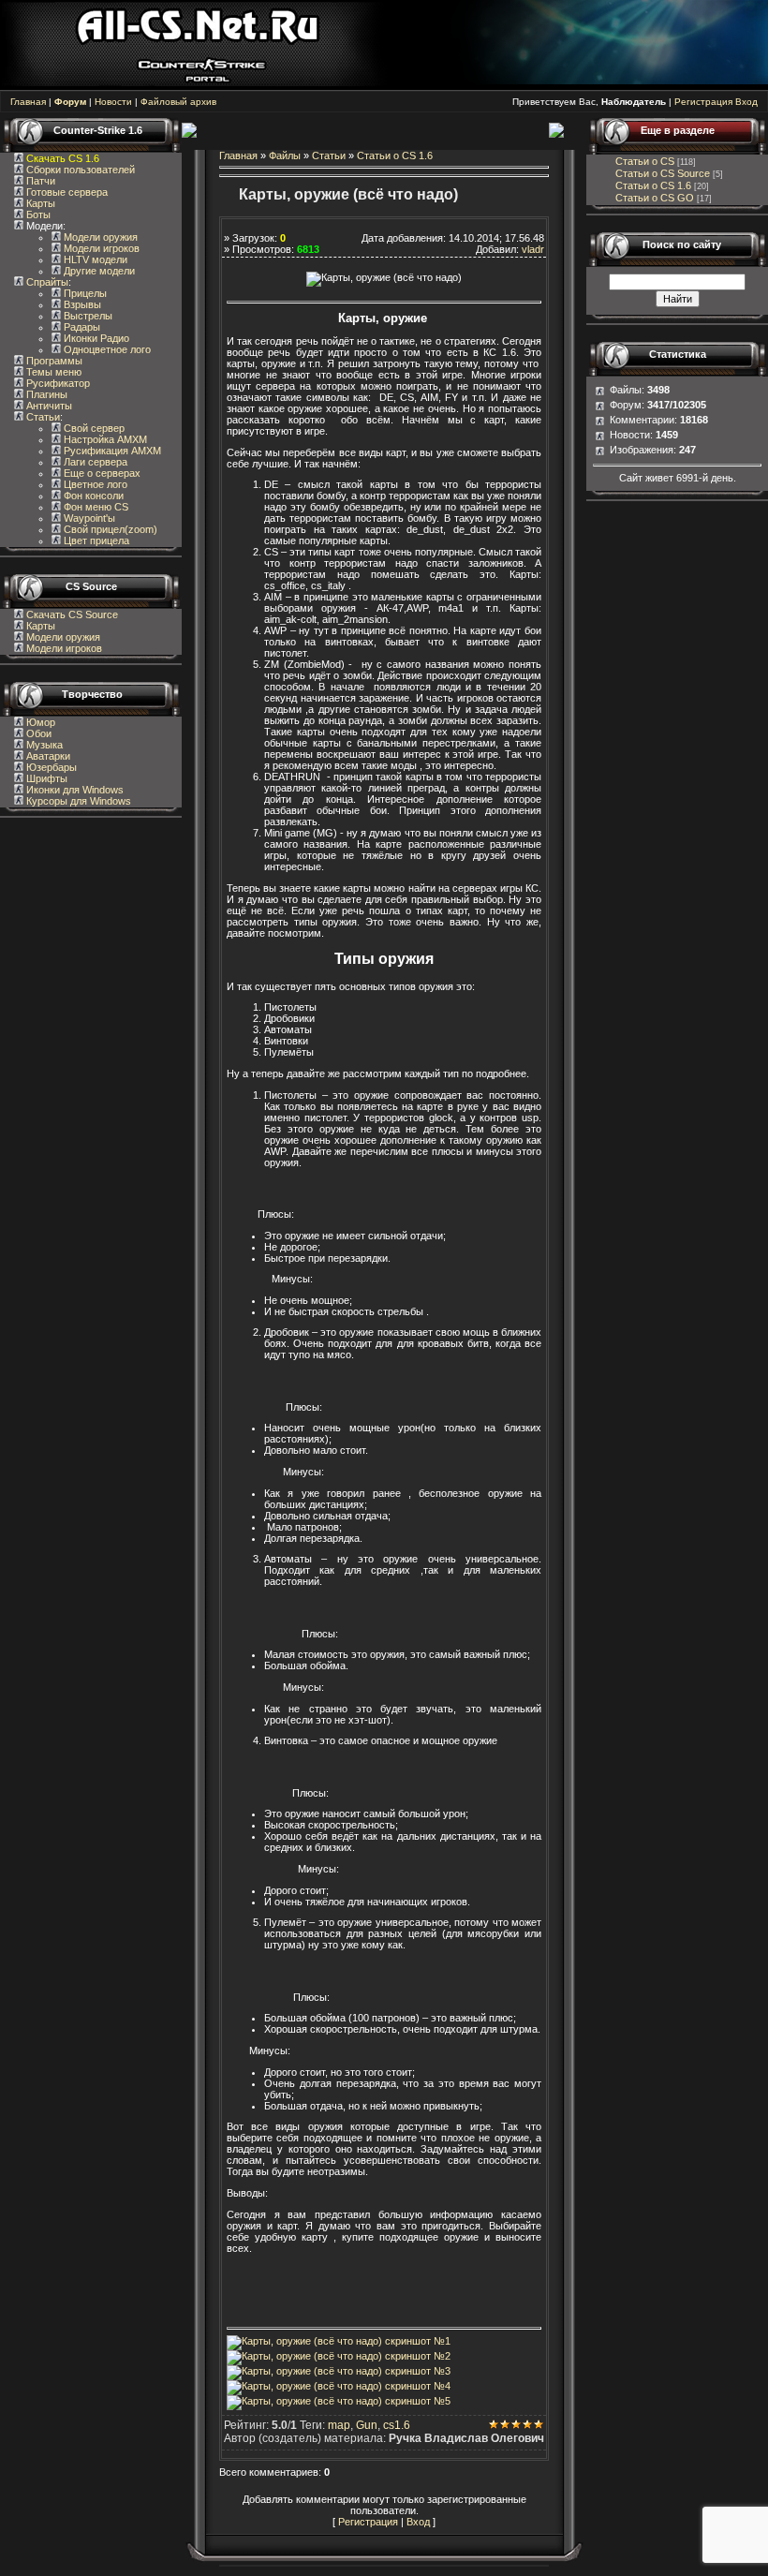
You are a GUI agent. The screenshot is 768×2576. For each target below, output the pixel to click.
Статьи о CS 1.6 (395, 155)
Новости (113, 102)
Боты (37, 215)
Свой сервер (93, 428)
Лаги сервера (94, 462)
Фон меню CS (95, 507)
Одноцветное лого (106, 349)
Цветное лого (94, 484)
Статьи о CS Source (663, 173)
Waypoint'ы (88, 518)
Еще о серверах (101, 473)
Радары (81, 327)
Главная (28, 102)
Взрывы (81, 304)
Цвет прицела (95, 540)
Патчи (39, 181)
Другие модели (98, 271)
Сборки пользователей (81, 170)
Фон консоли (92, 496)
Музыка (43, 745)
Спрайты (46, 282)
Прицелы (84, 293)
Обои (37, 733)
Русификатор (57, 383)
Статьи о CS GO (655, 198)
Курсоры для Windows (77, 801)
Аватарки (47, 756)
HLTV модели (94, 259)
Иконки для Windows (74, 790)
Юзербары (50, 767)
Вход (746, 102)
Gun (367, 2425)
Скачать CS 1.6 (63, 158)
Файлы (285, 155)
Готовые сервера (66, 192)
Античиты (48, 406)
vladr (533, 249)
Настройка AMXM (104, 439)
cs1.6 (397, 2425)
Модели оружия (99, 237)
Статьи (42, 417)
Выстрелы (87, 316)
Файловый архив (178, 102)
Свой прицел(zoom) (109, 529)
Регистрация (703, 102)
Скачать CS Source (72, 614)
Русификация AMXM (111, 451)
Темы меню (52, 372)
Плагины (45, 394)
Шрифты (45, 778)
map (339, 2425)
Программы (53, 361)
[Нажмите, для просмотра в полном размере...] (400, 1192)
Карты (39, 203)
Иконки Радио (95, 338)
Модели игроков (100, 248)
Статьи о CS (645, 161)
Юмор (39, 722)
